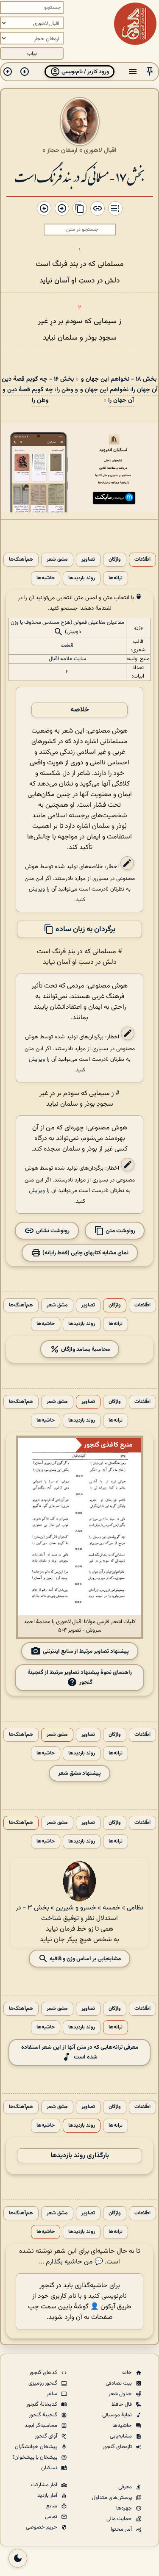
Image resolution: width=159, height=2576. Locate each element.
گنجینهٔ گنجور (44, 2415)
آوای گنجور (47, 2436)
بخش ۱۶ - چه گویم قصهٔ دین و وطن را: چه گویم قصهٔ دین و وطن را (40, 390)
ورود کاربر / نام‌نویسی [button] (85, 72)
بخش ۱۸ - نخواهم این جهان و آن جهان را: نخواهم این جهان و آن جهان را (119, 390)
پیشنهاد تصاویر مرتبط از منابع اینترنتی (86, 1651)
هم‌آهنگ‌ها (21, 560)
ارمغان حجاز (62, 150)
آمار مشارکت (45, 2485)
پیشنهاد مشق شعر (79, 1773)
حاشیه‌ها (46, 578)
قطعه (67, 646)
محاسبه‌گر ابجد (42, 2426)
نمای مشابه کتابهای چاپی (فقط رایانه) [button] (85, 1252)
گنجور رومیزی (43, 2383)
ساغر (53, 2394)
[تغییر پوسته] (18, 2558)
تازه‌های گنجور (118, 2447)
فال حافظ (122, 2404)
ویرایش (37, 889)
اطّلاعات (142, 560)
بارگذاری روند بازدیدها (80, 2156)
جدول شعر (121, 2394)
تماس (52, 2517)
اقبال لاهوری (100, 150)
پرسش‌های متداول (113, 2498)
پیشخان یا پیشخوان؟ (35, 2457)
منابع (52, 2506)
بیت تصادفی (119, 2383)
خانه (128, 2373)
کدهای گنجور (44, 2373)
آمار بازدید (48, 2496)
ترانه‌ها (116, 578)
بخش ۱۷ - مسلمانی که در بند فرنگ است (80, 176)
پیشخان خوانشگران (37, 2447)
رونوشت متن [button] (120, 1230)
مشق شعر (57, 560)
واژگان (115, 560)
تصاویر (88, 560)
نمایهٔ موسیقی (118, 2415)
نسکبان (50, 2468)
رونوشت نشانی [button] (52, 1230)
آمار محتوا (122, 2529)
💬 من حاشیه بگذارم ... (71, 2262)
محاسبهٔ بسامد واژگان (85, 1349)
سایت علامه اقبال (67, 659)
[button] (150, 72)
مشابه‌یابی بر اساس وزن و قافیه (85, 1959)
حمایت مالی (120, 2519)
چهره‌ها (125, 2508)
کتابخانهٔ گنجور (42, 2404)
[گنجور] (135, 24)
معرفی (126, 2487)
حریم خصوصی (42, 2527)
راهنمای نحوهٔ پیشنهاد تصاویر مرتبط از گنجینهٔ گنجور (80, 1677)
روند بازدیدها (82, 578)
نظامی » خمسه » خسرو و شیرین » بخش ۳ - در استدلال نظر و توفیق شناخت (79, 1913)
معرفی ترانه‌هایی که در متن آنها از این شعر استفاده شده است (80, 2052)
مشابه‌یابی (121, 2436)
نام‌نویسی (114, 2296)
